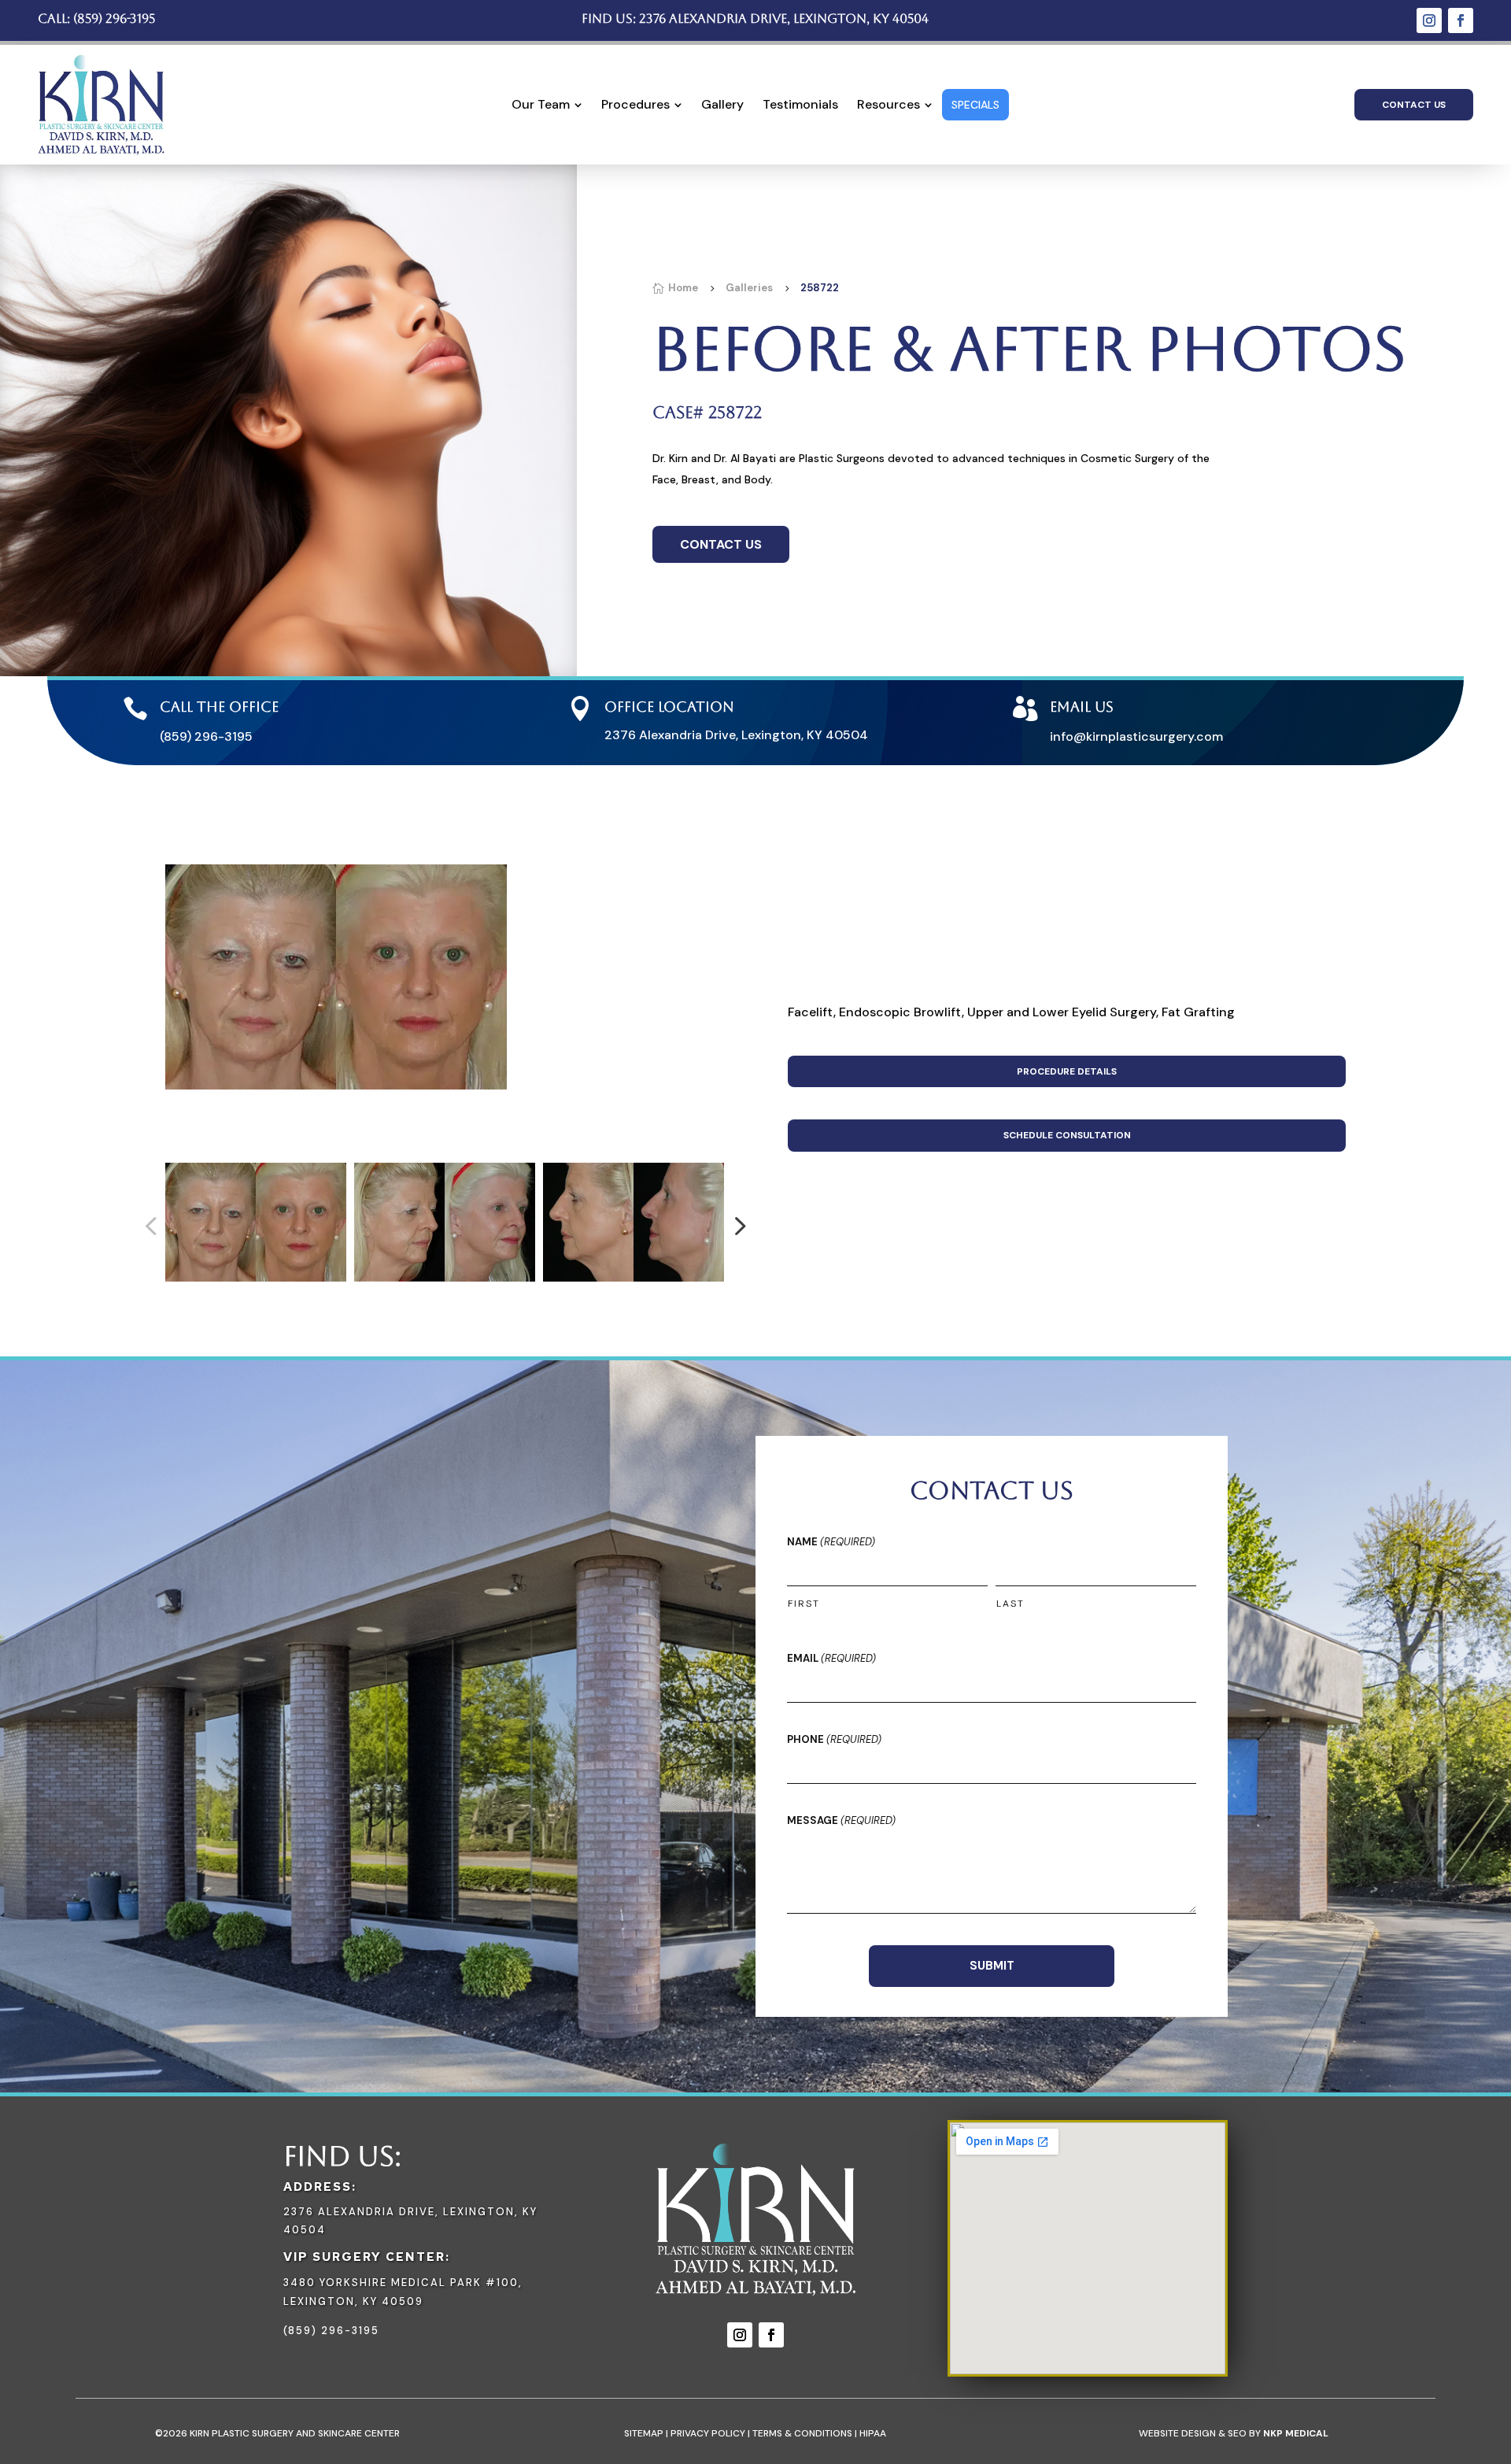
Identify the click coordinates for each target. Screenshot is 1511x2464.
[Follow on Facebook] (1461, 20)
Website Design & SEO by (1234, 2433)
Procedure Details (1067, 1071)
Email (831, 1658)
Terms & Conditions (802, 2433)
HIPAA (873, 2433)
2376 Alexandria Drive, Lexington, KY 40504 (784, 18)
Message (841, 1820)
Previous (153, 1226)
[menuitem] (547, 105)
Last (1010, 1604)
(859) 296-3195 (114, 18)
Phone (834, 1739)
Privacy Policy (708, 2433)
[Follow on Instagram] (1429, 20)
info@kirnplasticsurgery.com (1136, 736)
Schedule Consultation (1067, 1135)
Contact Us (1414, 105)
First (804, 1604)
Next (735, 1226)
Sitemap (644, 2433)
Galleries (749, 288)
